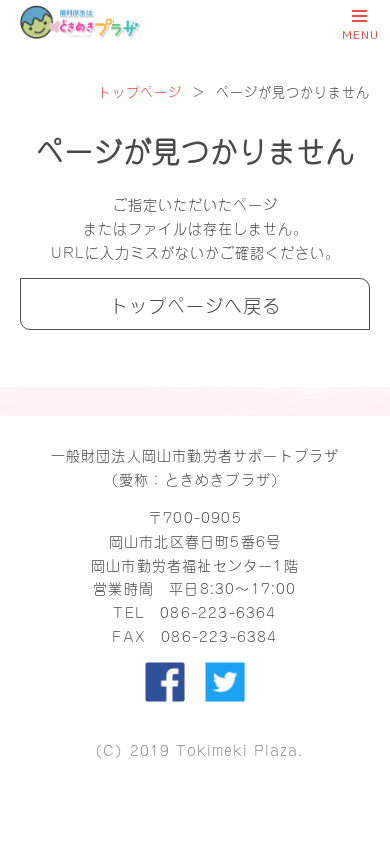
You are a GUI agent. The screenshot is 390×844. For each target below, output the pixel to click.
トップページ (140, 90)
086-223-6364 (218, 611)
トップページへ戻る (195, 304)
